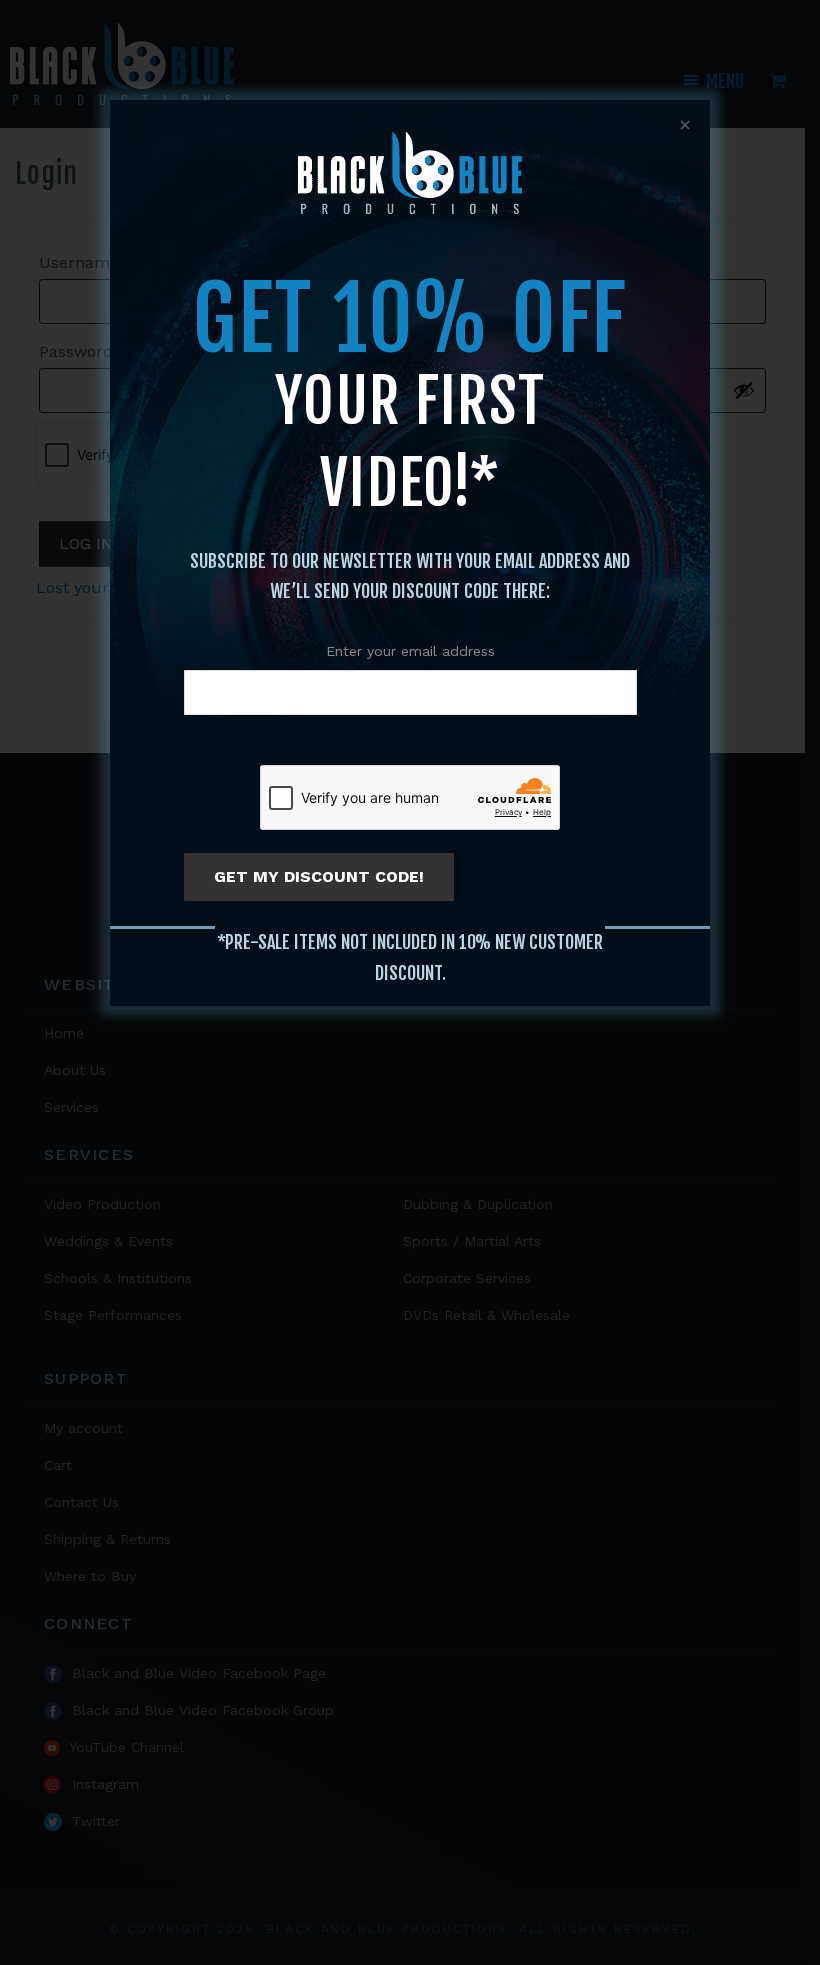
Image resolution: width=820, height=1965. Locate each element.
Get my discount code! (319, 876)
